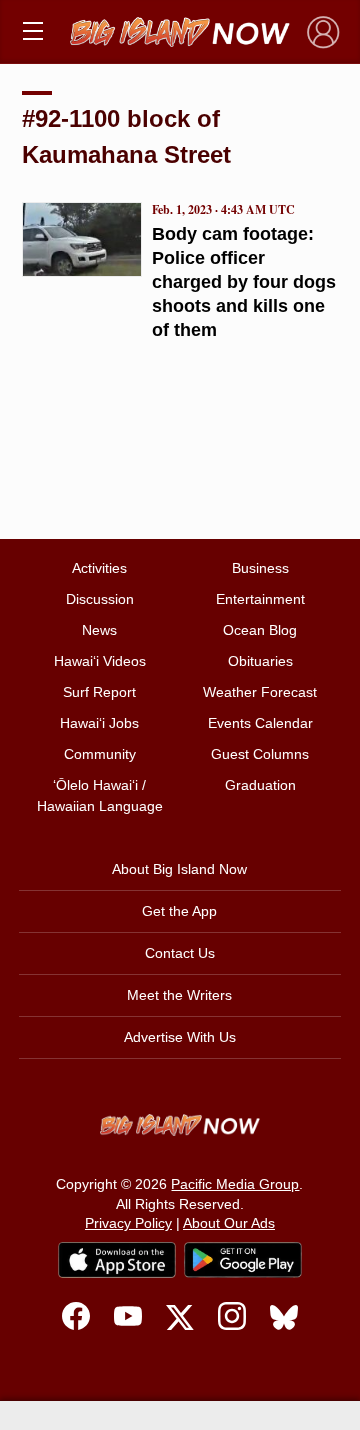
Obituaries (260, 661)
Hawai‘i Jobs (99, 723)
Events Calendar (260, 723)
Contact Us (180, 953)
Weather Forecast (260, 692)
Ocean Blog (260, 630)
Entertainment (260, 599)
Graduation (260, 785)
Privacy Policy (128, 1223)
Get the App (179, 911)
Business (260, 568)
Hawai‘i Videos (100, 661)
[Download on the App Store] (117, 1259)
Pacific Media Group (235, 1184)
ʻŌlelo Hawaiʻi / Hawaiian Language (100, 795)
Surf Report (99, 692)
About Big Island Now (179, 869)
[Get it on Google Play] (243, 1260)
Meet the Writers (179, 995)
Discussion (100, 599)
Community (100, 754)
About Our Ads (229, 1223)
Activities (99, 568)
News (99, 630)
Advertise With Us (180, 1037)
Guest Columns (260, 754)
